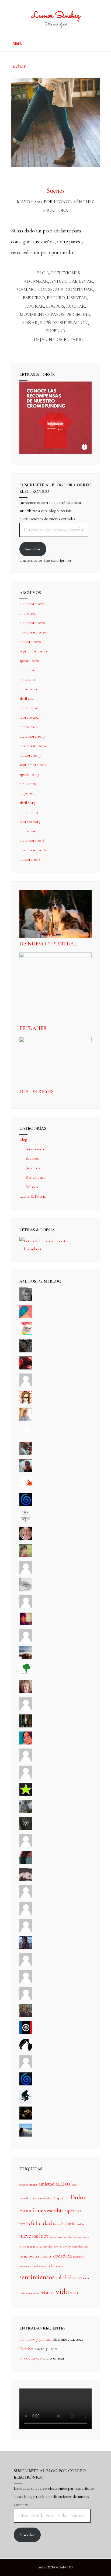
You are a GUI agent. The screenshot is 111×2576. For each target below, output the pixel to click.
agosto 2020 (29, 661)
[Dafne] (26, 1931)
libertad (77, 298)
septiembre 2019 (33, 765)
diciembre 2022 (32, 604)
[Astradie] (26, 2033)
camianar (81, 281)
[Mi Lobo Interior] (26, 2050)
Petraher (33, 1028)
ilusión (80, 2224)
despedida (61, 2198)
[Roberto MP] (26, 1453)
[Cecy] (26, 1317)
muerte (38, 2246)
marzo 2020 (29, 708)
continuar (79, 289)
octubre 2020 (30, 642)
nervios (58, 2247)
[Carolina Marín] (26, 1709)
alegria (24, 2184)
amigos (33, 2184)
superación (74, 323)
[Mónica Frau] (26, 1368)
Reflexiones (66, 273)
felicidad (41, 2223)
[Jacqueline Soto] (26, 1539)
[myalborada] (26, 1658)
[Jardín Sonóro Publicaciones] (26, 1675)
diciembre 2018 (32, 840)
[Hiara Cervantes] (26, 1351)
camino (26, 289)
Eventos (32, 1158)
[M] (26, 2067)
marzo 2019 (29, 812)
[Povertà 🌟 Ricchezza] (26, 1794)
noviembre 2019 (33, 746)
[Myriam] (26, 1914)
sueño (87, 2278)
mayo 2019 (28, 793)
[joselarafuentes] (26, 1811)
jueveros (29, 2236)
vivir (74, 2293)
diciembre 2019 (32, 736)
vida (63, 2292)
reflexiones (40, 2266)
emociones (33, 2210)
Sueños (55, 191)
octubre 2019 (30, 755)
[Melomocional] (26, 2135)
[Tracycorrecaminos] (26, 1760)
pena (23, 2256)
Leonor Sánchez (56, 16)
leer (44, 2236)
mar (30, 2247)
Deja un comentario (59, 339)
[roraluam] (26, 1862)
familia (25, 2224)
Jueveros (33, 1168)
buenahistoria (28, 2198)
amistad (47, 2184)
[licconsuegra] (26, 1948)
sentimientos (37, 2277)
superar (56, 331)
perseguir (78, 314)
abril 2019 (27, 803)
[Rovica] (26, 1402)
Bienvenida (35, 1149)
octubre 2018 (30, 859)
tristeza (48, 2293)
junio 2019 (28, 784)
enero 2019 (28, 831)
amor (63, 2183)
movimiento (34, 314)
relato (52, 2266)
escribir (55, 2211)
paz (86, 2246)
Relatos (32, 1187)
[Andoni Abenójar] (26, 1624)
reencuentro (26, 2266)
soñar (30, 323)
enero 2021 (28, 613)
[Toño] (26, 1470)
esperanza (73, 2211)
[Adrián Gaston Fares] (26, 1556)
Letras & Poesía (32, 1196)
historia (68, 2224)
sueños (49, 323)
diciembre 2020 (32, 623)
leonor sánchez (58, 2237)
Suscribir (33, 549)
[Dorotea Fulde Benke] (26, 1692)
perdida (64, 2256)
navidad (48, 2247)
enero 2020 (29, 727)
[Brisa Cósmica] (26, 1726)
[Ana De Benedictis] (26, 1641)
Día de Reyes (37, 1092)
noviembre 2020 (33, 632)
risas (61, 2266)
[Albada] (26, 1845)
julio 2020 (27, 670)
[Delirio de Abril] (26, 1487)
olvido (67, 2246)
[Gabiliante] (26, 1504)
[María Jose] (26, 1607)
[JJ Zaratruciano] (26, 2118)
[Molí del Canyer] (26, 1777)
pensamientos (41, 2256)
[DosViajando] (26, 1436)
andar (58, 281)
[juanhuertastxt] (26, 2101)
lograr (35, 306)
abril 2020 (27, 698)
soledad (64, 2277)
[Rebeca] (26, 1334)
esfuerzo (34, 298)
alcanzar (36, 281)
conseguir (51, 289)
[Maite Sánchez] (26, 1573)
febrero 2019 (30, 822)
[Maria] (26, 1982)
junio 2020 (28, 679)
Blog (43, 273)
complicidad (45, 2198)
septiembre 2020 (33, 651)
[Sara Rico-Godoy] (26, 1743)
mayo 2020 (28, 689)
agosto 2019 (29, 774)
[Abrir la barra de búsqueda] (98, 41)
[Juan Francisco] (26, 2016)
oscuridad (77, 2247)
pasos (58, 314)
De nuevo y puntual (48, 944)
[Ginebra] (26, 1522)
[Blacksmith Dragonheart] (26, 1590)
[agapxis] (26, 1897)
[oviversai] (26, 1828)
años (75, 2185)
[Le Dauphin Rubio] (26, 1880)
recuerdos (78, 2257)
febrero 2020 (30, 717)
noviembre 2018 (33, 850)
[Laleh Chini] (26, 1300)
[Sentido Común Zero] (26, 1385)
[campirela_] (26, 1419)
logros (55, 306)
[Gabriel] (26, 2084)
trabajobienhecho (29, 2293)
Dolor (78, 2197)
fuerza (57, 2224)
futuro (56, 298)
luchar (76, 306)
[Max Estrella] (26, 1965)
